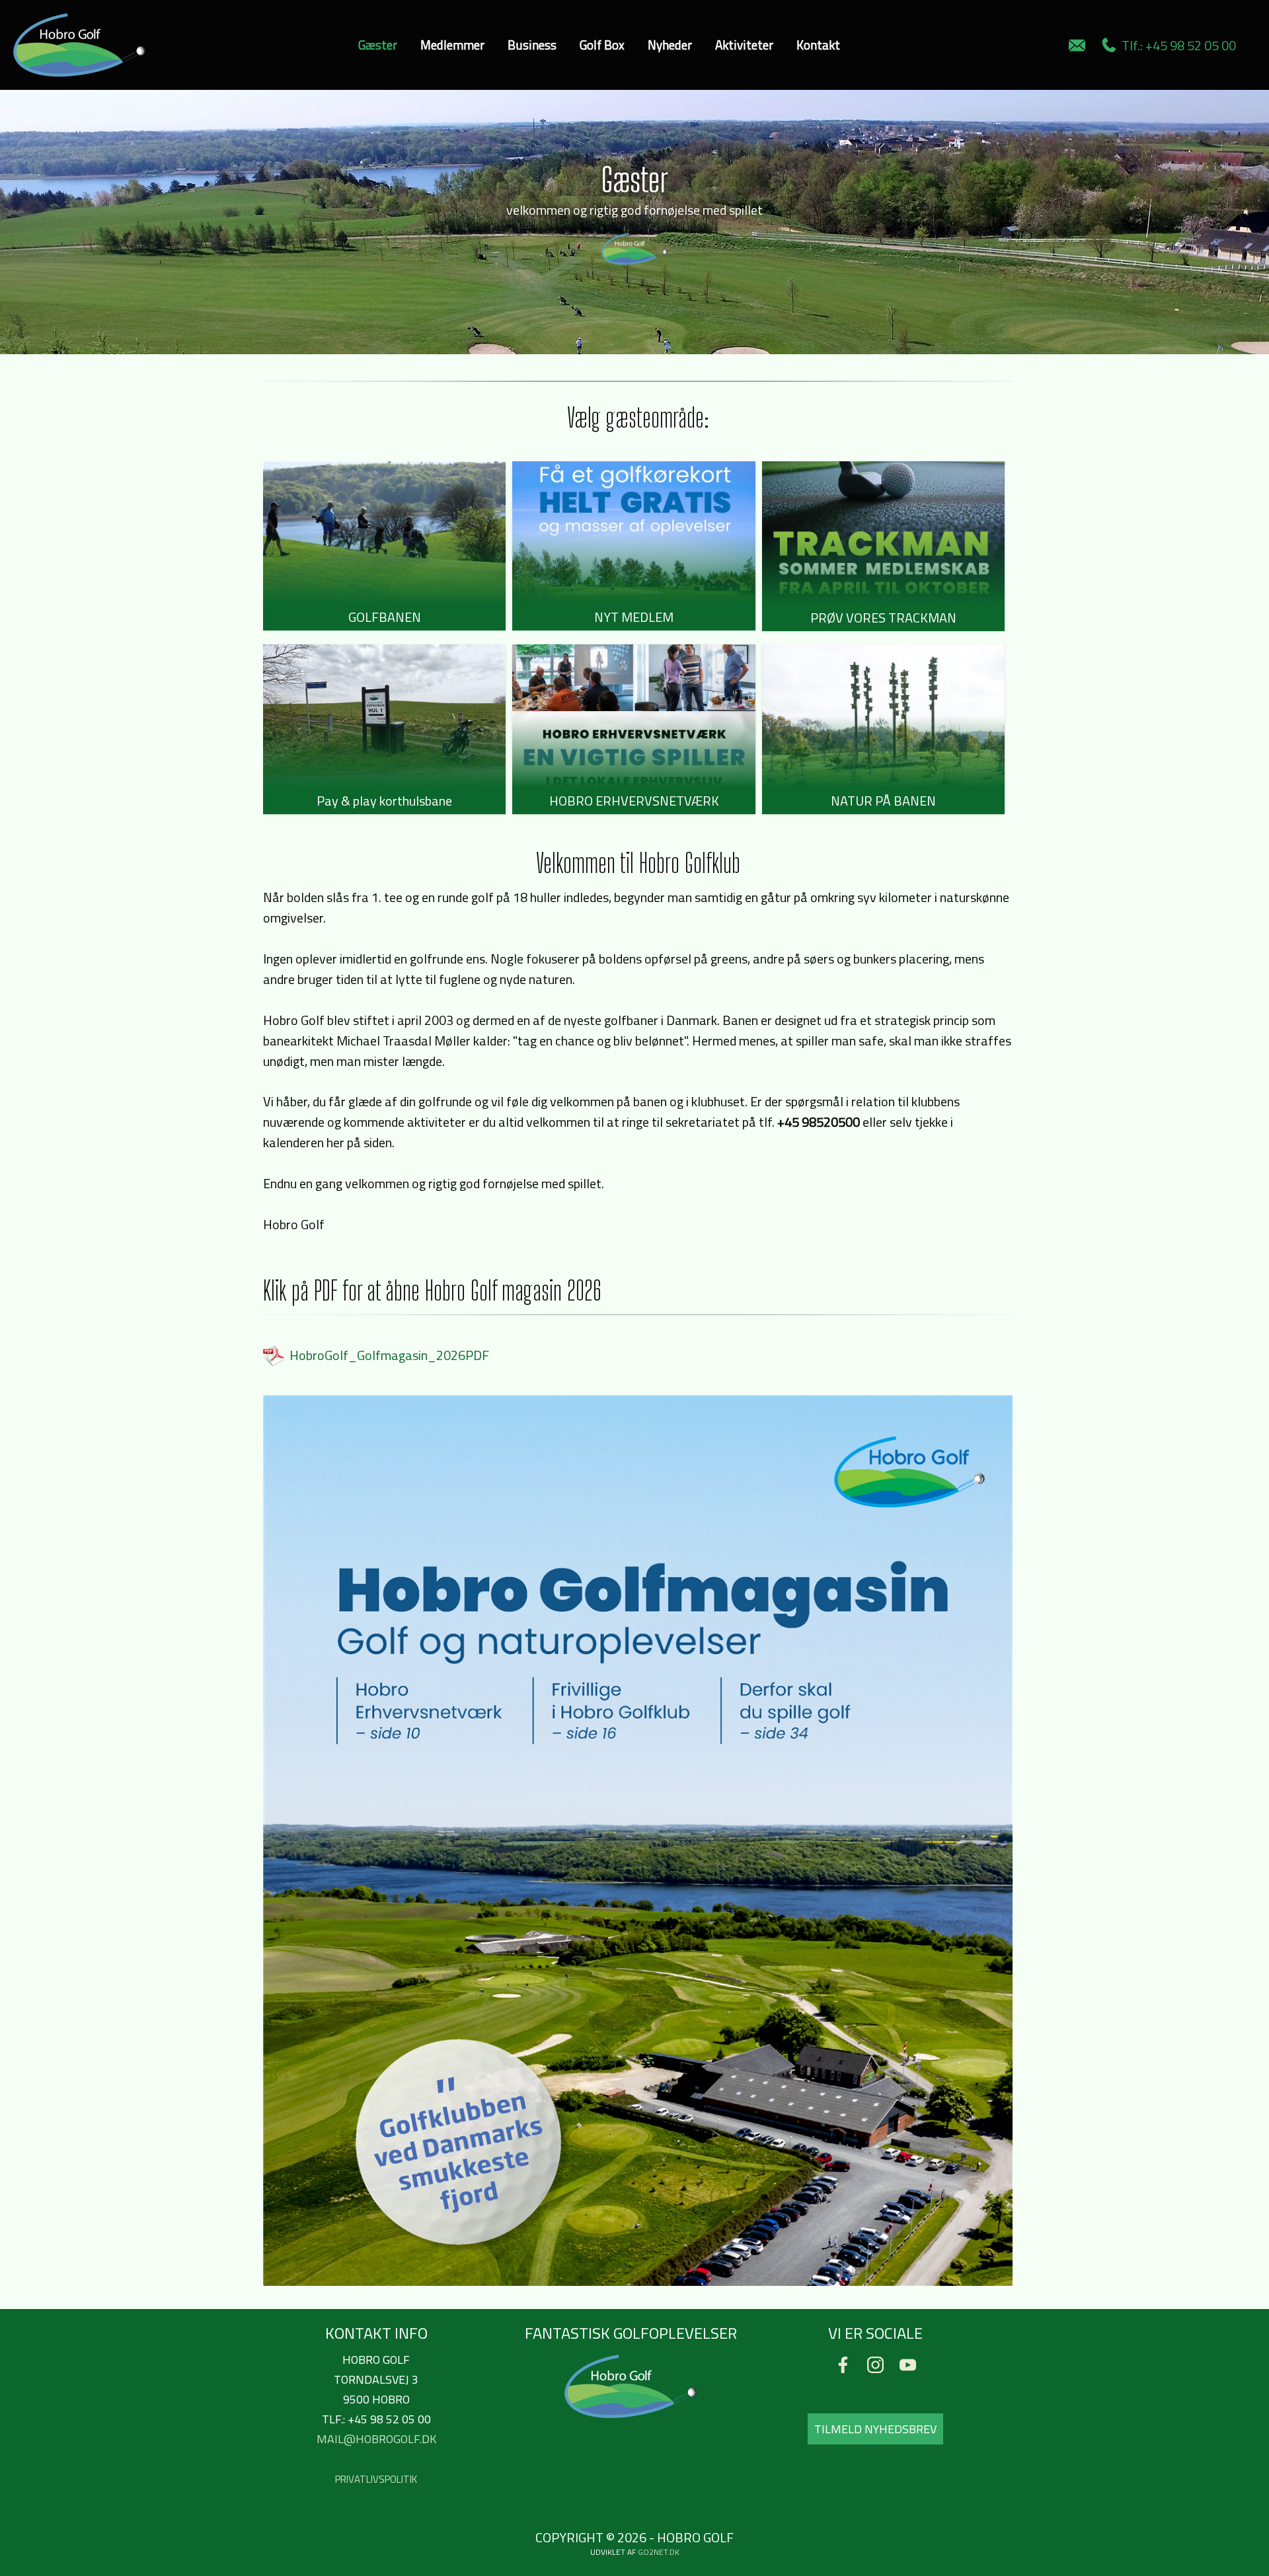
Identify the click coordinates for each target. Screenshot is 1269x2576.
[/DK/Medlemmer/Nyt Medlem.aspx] (634, 533)
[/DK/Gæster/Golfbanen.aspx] (384, 533)
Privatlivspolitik (376, 2479)
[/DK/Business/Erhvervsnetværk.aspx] (634, 716)
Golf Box (602, 45)
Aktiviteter (744, 45)
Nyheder (670, 45)
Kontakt (818, 45)
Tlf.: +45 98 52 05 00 (1176, 45)
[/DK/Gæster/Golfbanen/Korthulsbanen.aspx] (384, 716)
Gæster (378, 45)
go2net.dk (659, 2552)
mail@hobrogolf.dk (376, 2439)
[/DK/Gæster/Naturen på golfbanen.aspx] (883, 716)
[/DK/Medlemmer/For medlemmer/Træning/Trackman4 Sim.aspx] (883, 533)
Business (532, 45)
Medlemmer (452, 45)
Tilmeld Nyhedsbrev (875, 2429)
